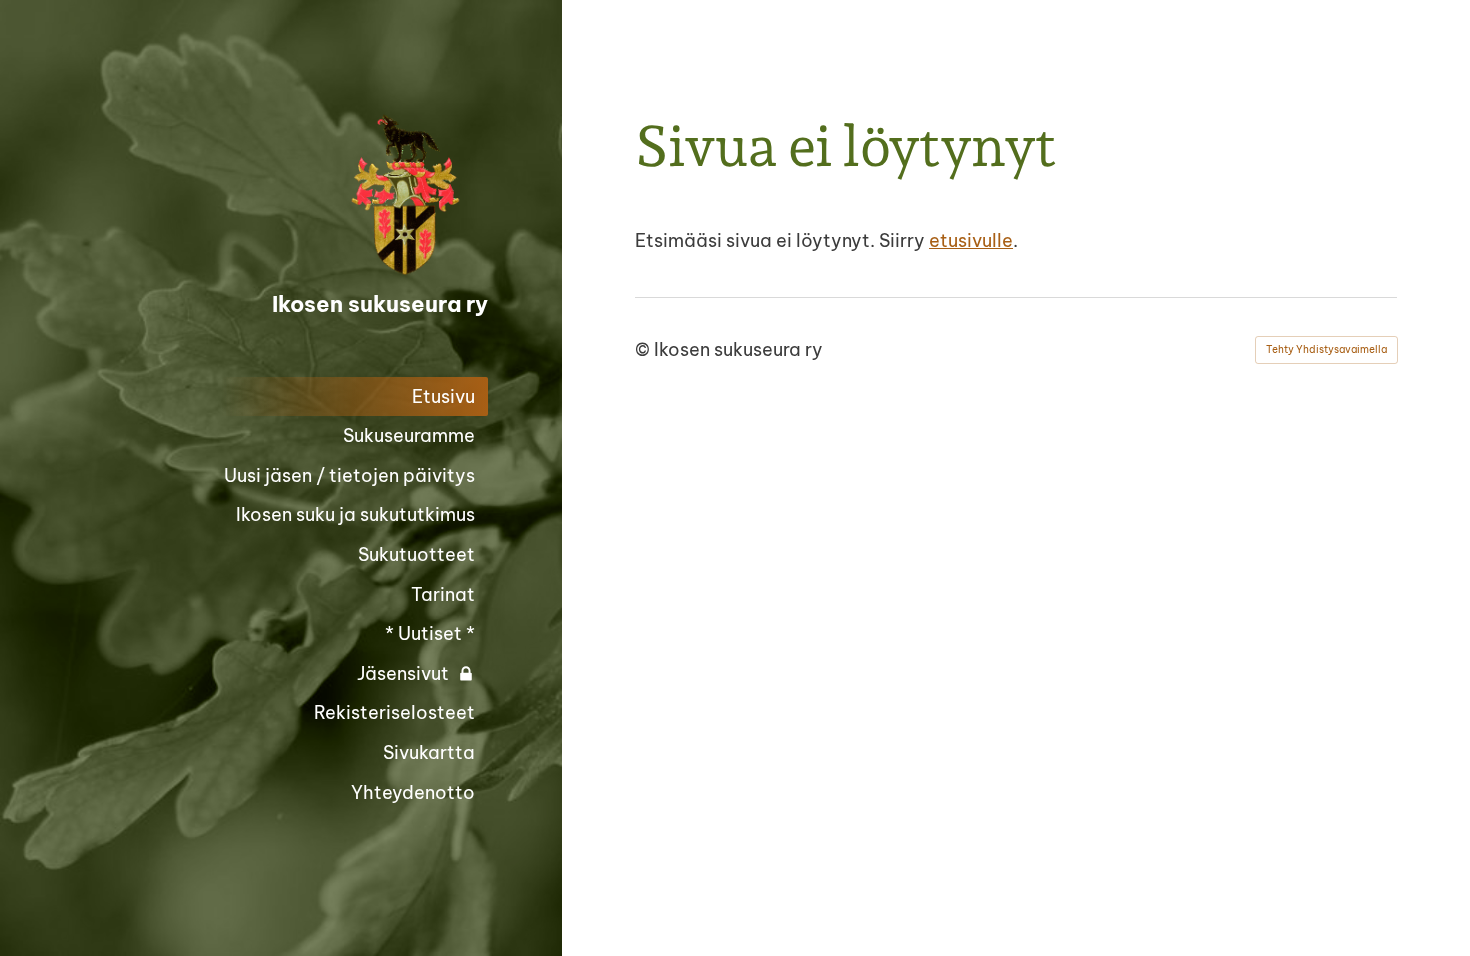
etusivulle (971, 240)
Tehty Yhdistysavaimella (1326, 349)
